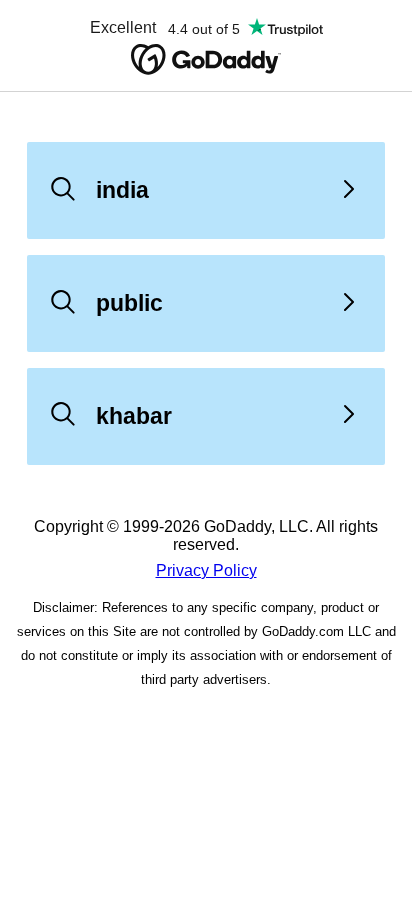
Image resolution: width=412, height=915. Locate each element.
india (122, 190)
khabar (134, 416)
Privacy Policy (206, 570)
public (129, 303)
